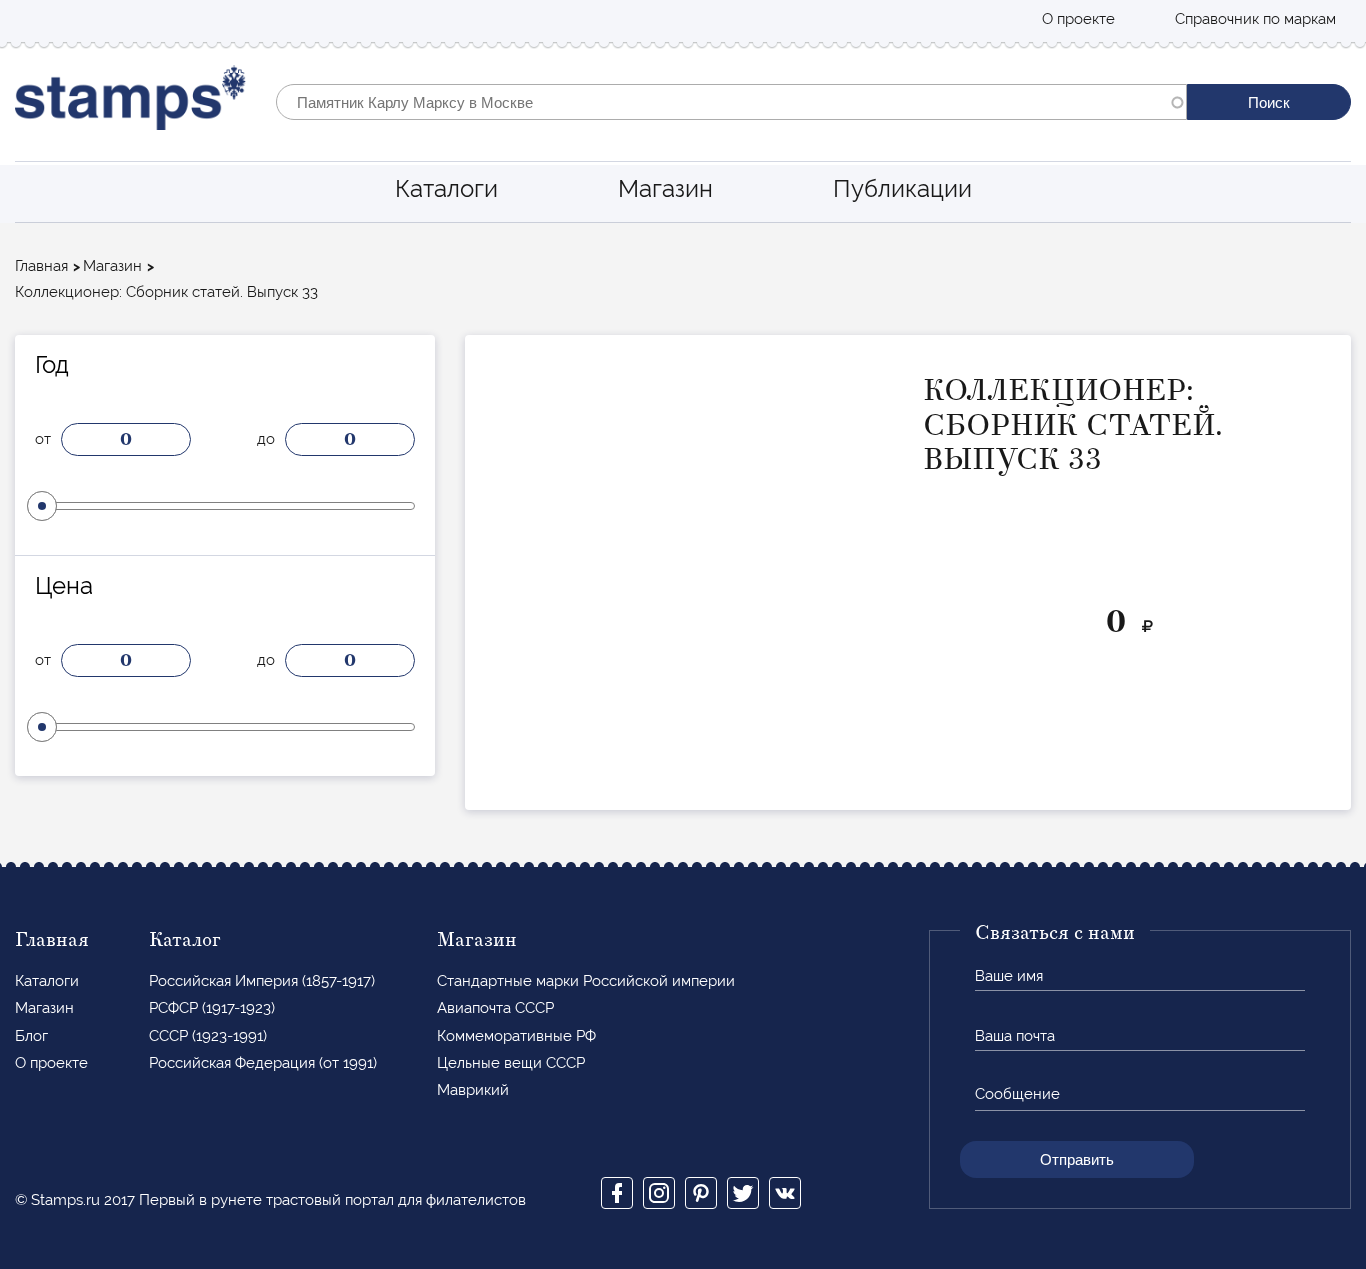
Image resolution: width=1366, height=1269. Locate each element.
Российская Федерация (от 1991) (263, 1063)
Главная (41, 266)
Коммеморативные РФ (516, 1036)
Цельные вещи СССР (511, 1063)
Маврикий (473, 1090)
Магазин (665, 188)
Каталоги (446, 188)
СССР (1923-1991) (208, 1036)
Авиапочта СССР (495, 1008)
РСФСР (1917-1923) (212, 1008)
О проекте (1078, 19)
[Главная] (130, 102)
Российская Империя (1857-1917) (262, 981)
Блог (31, 1036)
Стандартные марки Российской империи (586, 981)
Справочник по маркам (1255, 19)
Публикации (902, 188)
